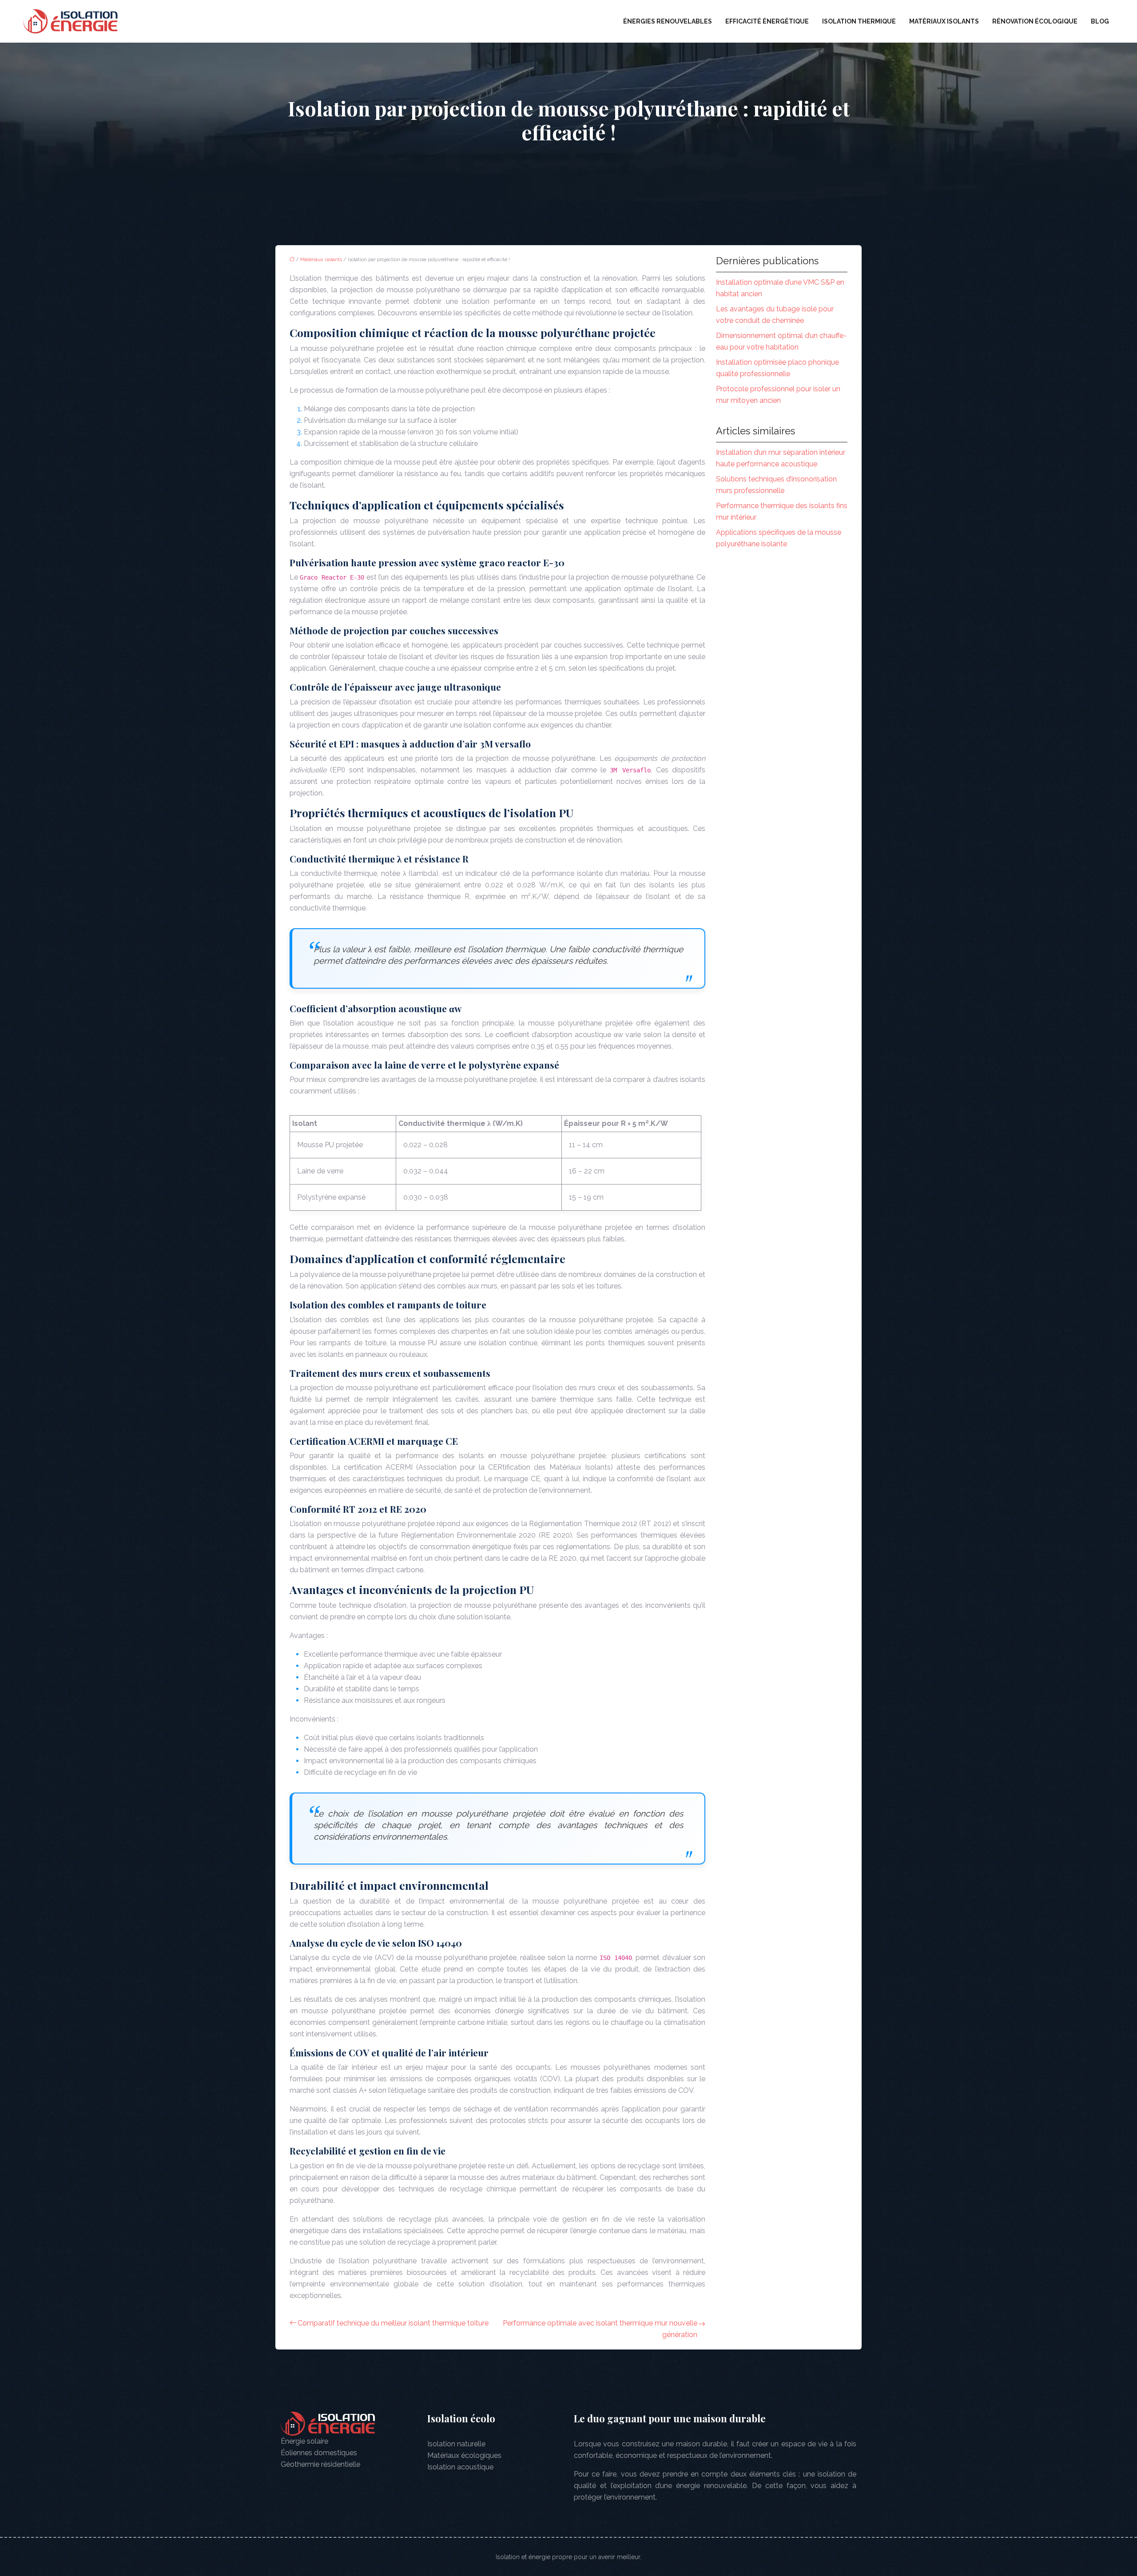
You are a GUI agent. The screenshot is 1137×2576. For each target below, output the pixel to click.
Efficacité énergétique (767, 21)
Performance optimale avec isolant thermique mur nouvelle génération (600, 2329)
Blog (1100, 21)
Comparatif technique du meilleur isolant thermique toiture (393, 2323)
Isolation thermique (859, 21)
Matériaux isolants (944, 21)
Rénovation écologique (1035, 21)
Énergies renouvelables (668, 21)
